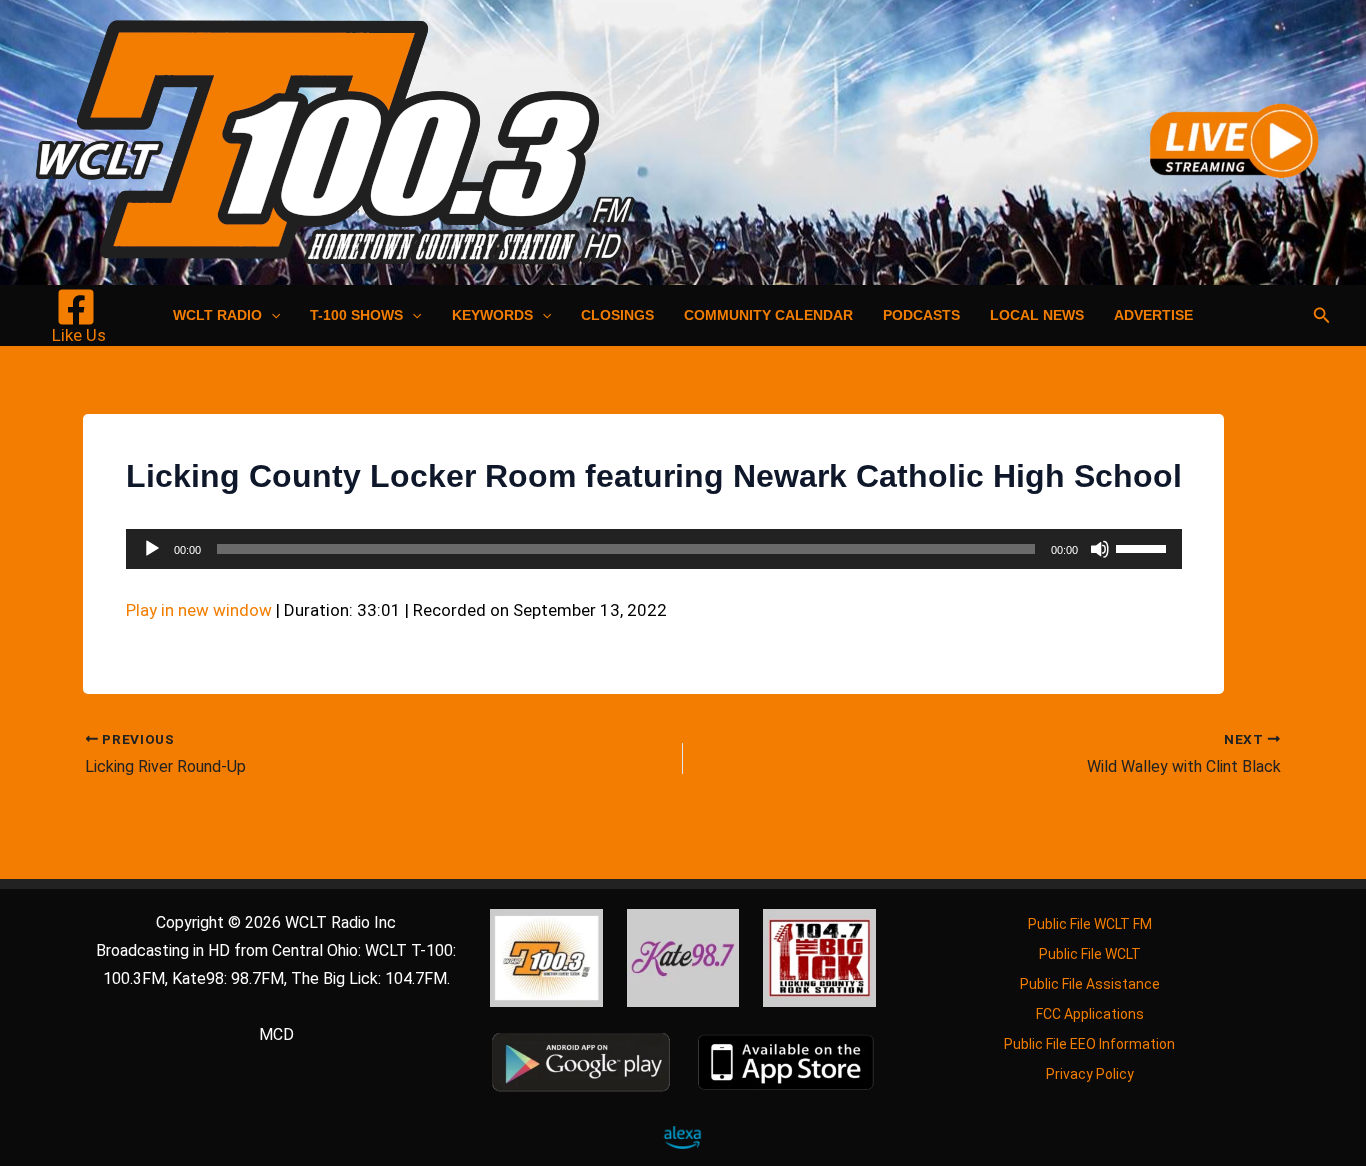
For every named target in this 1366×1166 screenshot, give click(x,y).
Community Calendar (768, 315)
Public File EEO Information (1089, 1044)
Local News (1037, 315)
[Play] (152, 549)
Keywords (492, 315)
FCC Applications (1090, 1014)
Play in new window (199, 610)
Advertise (1153, 315)
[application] (654, 549)
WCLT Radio (217, 315)
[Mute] (1100, 549)
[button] (271, 315)
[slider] (1144, 547)
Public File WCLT (1090, 954)
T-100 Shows (356, 315)
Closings (617, 315)
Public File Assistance (1090, 984)
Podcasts (921, 315)
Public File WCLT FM (1090, 924)
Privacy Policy (1090, 1074)
